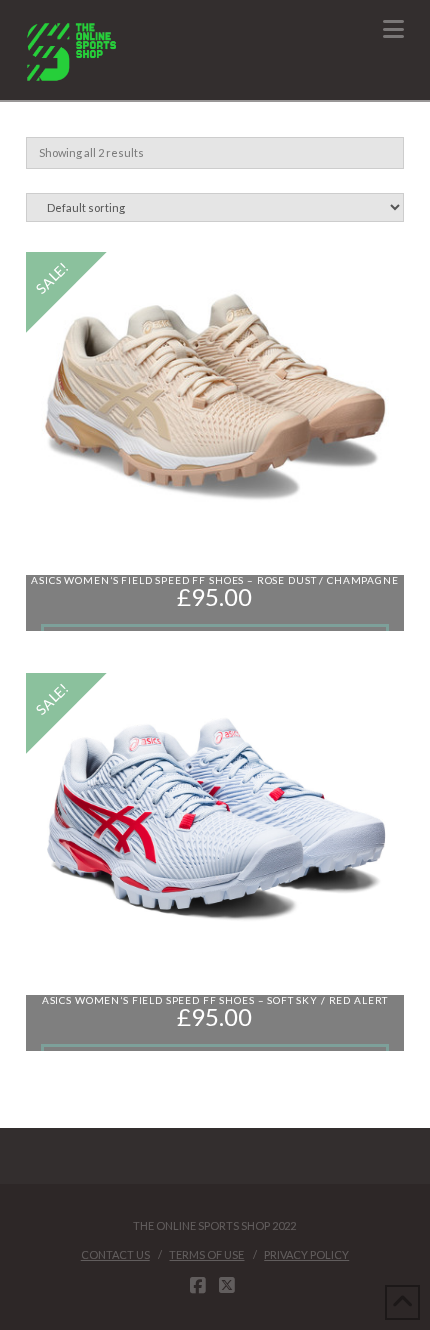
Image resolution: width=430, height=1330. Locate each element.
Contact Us (115, 1254)
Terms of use (206, 1254)
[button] (393, 29)
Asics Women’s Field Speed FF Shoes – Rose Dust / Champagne (214, 580)
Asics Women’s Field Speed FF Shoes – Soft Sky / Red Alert (215, 1000)
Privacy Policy (306, 1254)
